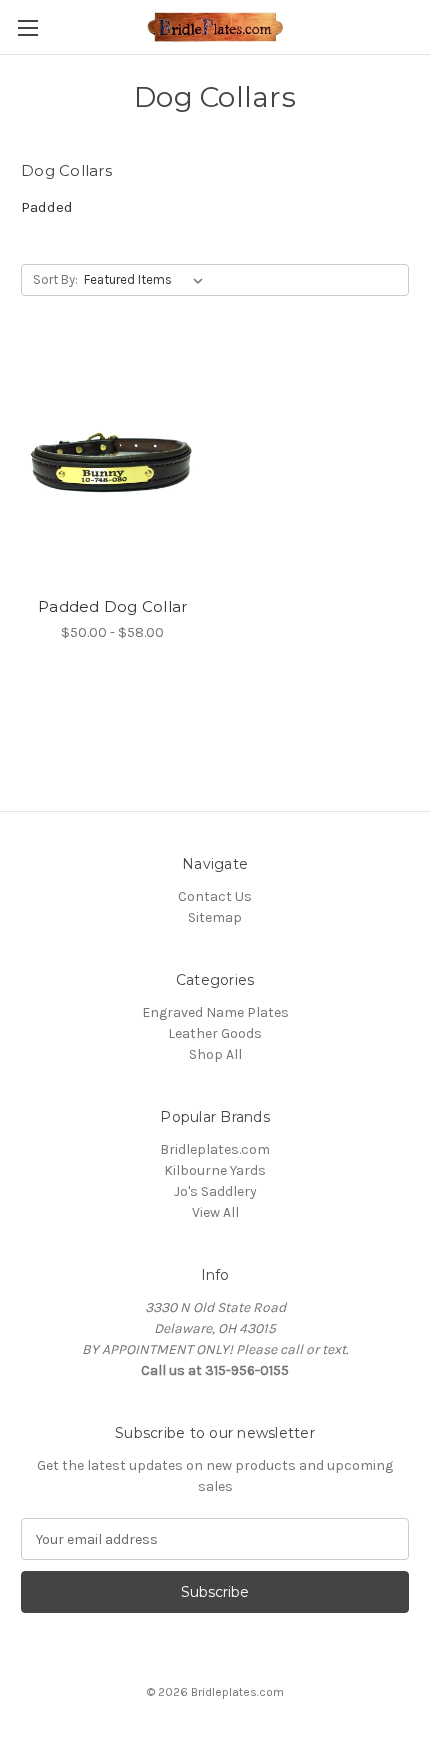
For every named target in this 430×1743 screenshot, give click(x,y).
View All (215, 1212)
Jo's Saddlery (215, 1191)
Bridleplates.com (215, 1149)
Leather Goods (215, 1033)
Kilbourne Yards (215, 1170)
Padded (47, 207)
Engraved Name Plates (215, 1012)
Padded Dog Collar (112, 606)
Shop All (215, 1054)
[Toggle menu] (27, 27)
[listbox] (147, 280)
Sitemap (215, 917)
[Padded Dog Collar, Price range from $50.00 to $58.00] (113, 465)
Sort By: (55, 279)
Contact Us (215, 896)
